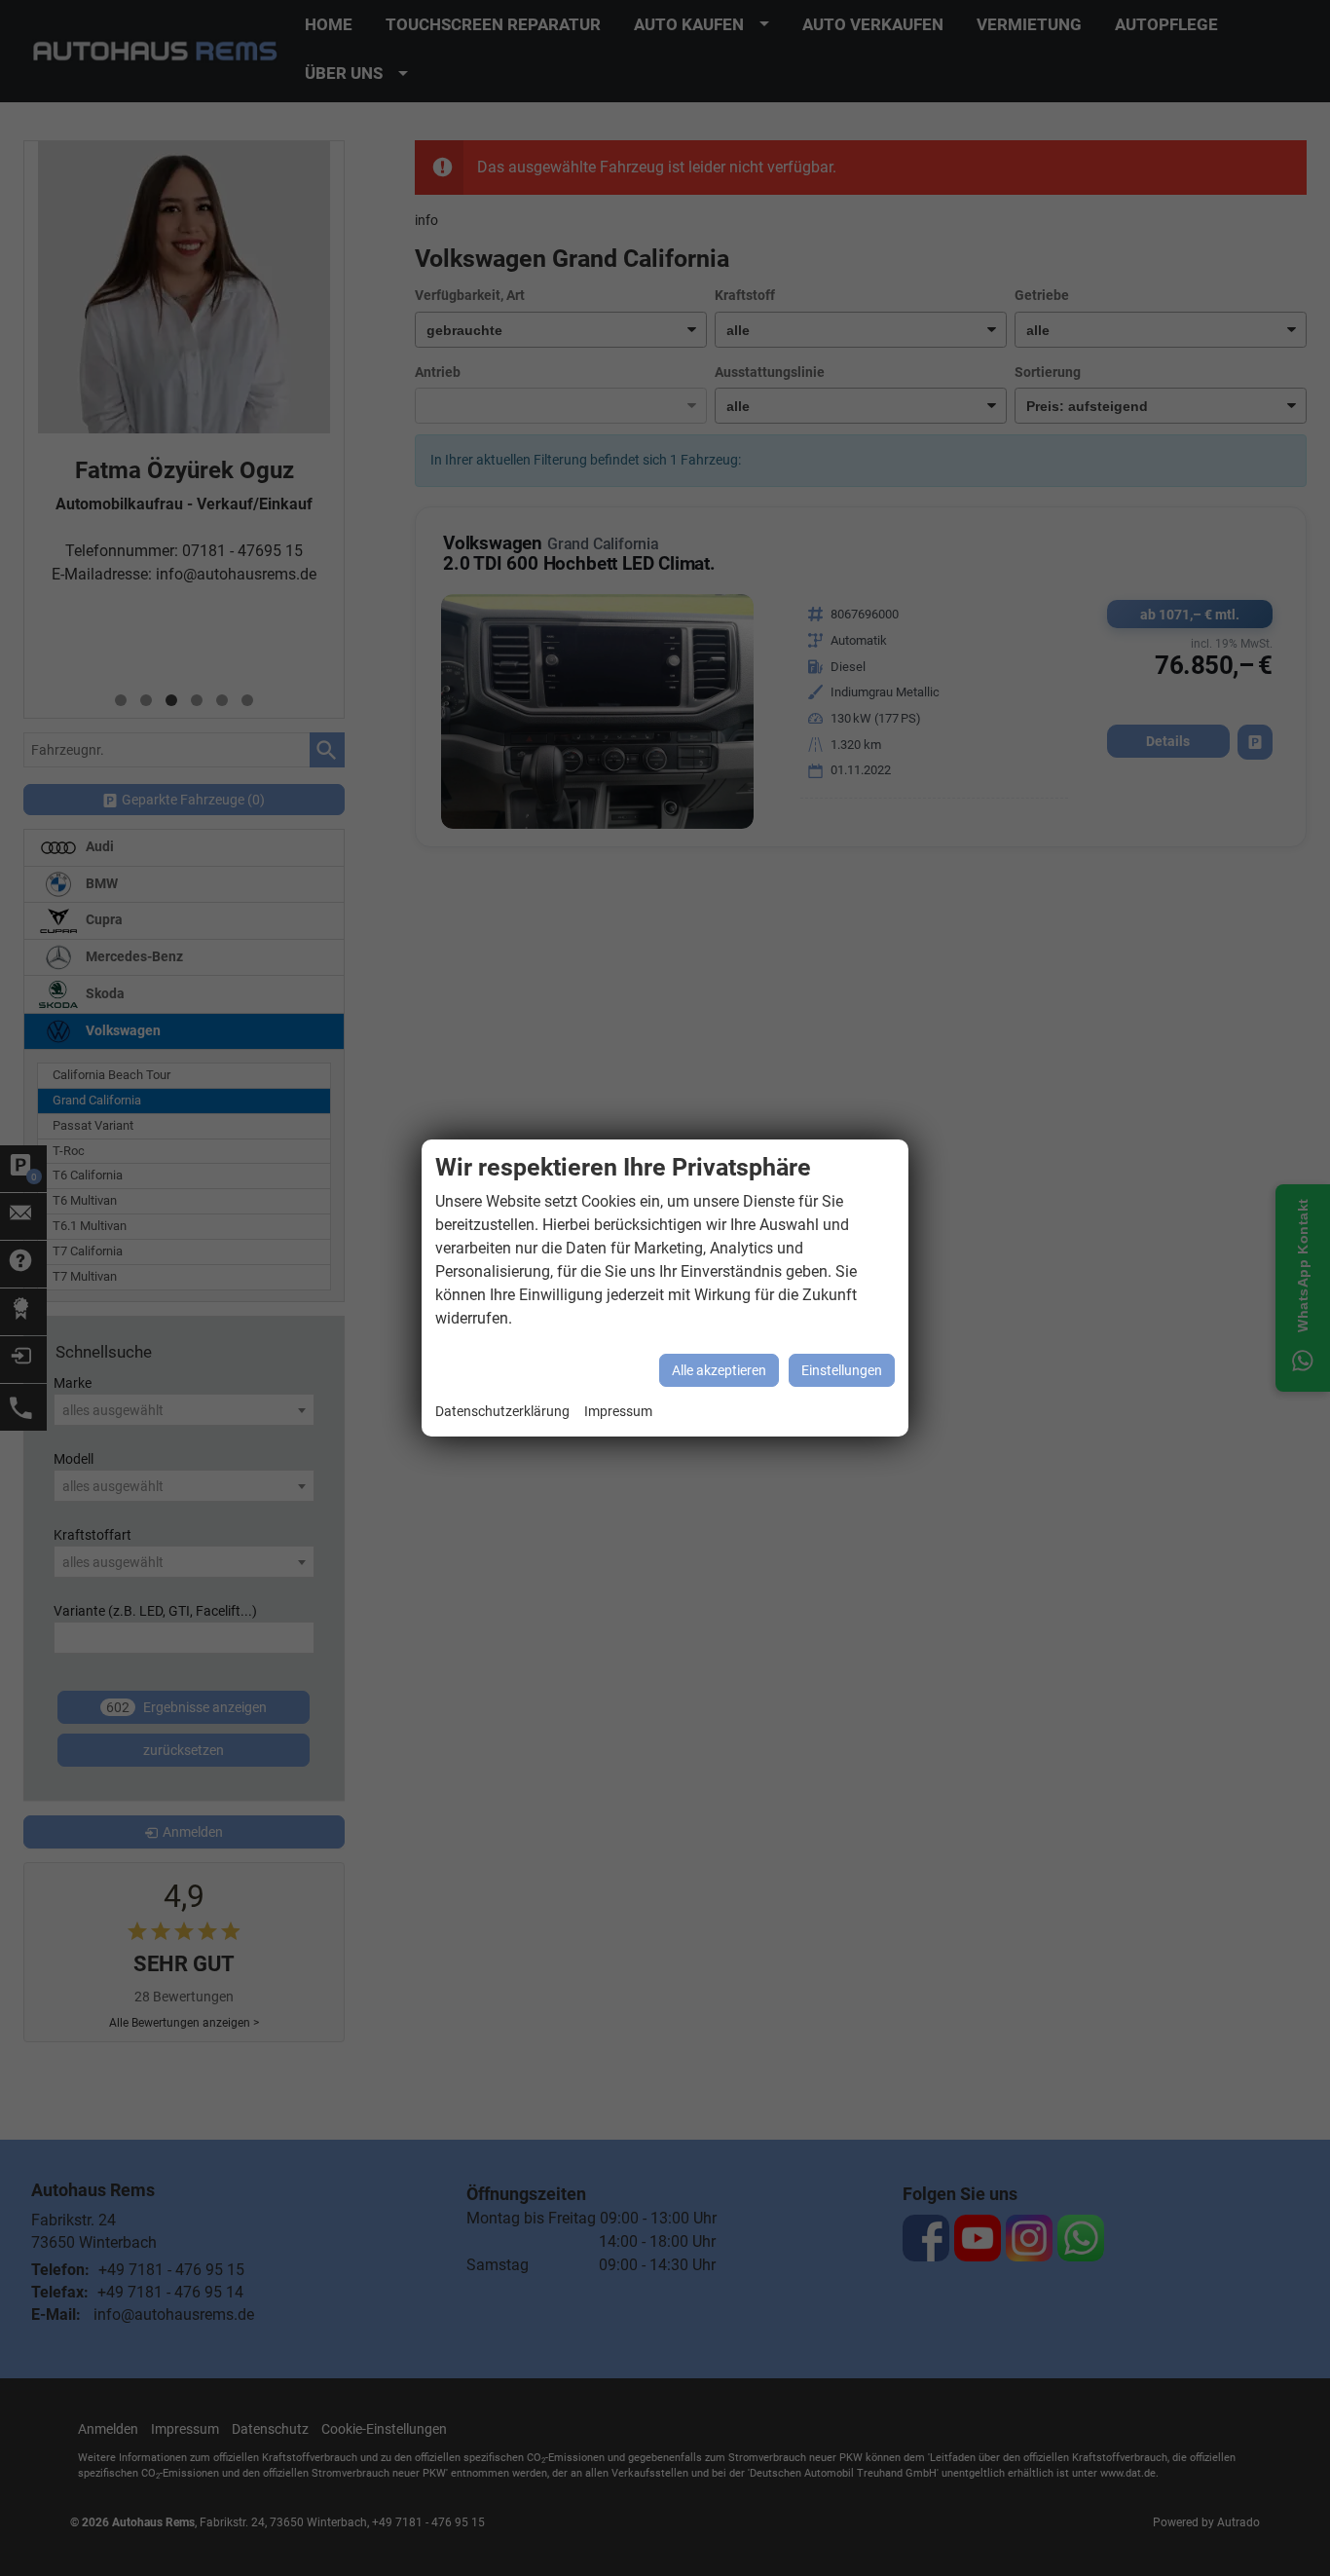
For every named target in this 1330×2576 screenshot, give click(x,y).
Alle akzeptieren (719, 1370)
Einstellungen (842, 1370)
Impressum (618, 1412)
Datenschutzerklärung (502, 1412)
